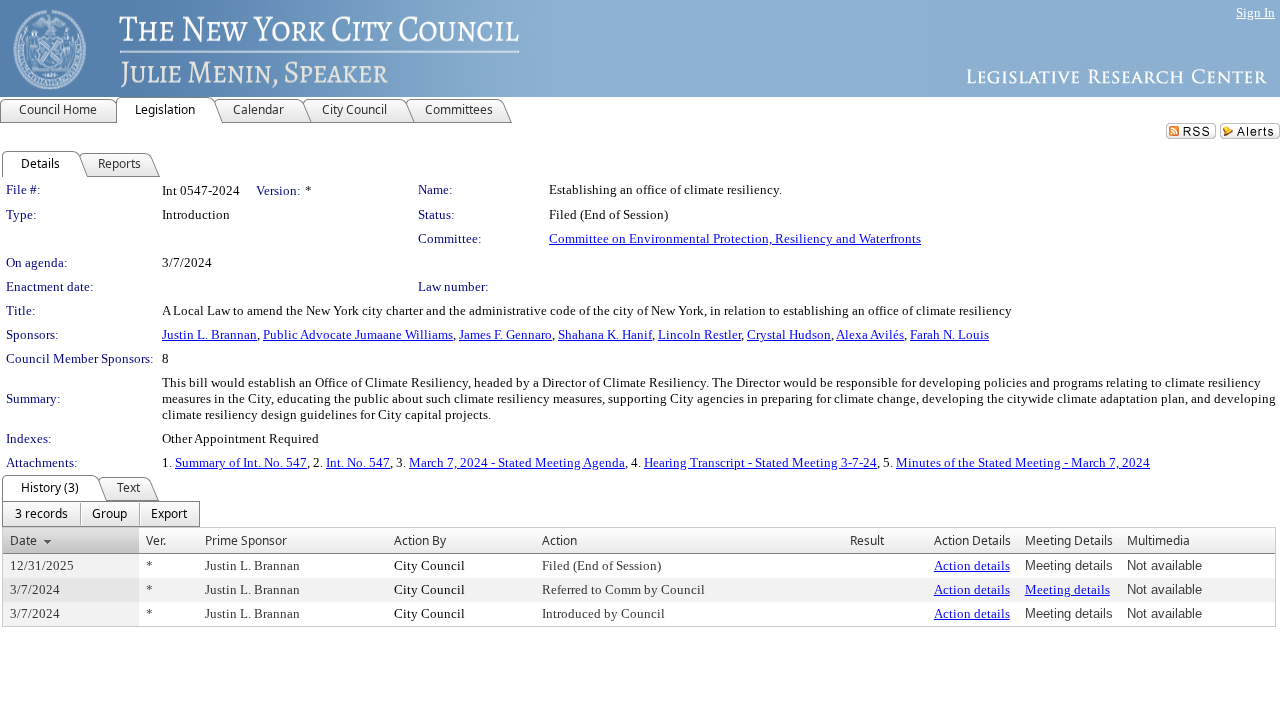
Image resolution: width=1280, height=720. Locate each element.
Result (867, 540)
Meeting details (1067, 589)
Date (23, 540)
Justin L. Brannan (209, 334)
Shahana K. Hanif (605, 334)
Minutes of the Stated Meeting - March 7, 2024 (1023, 462)
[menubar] (101, 514)
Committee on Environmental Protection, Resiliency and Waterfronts (735, 238)
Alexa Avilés (870, 334)
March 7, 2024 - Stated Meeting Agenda (517, 462)
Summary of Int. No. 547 (241, 462)
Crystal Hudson (789, 334)
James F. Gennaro (505, 334)
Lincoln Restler (699, 334)
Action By (420, 540)
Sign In (1255, 12)
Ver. (156, 540)
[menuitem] (41, 514)
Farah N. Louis (949, 334)
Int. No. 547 (358, 462)
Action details (972, 565)
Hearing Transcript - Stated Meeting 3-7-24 (760, 462)
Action (559, 540)
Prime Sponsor (246, 540)
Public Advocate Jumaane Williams (358, 334)
